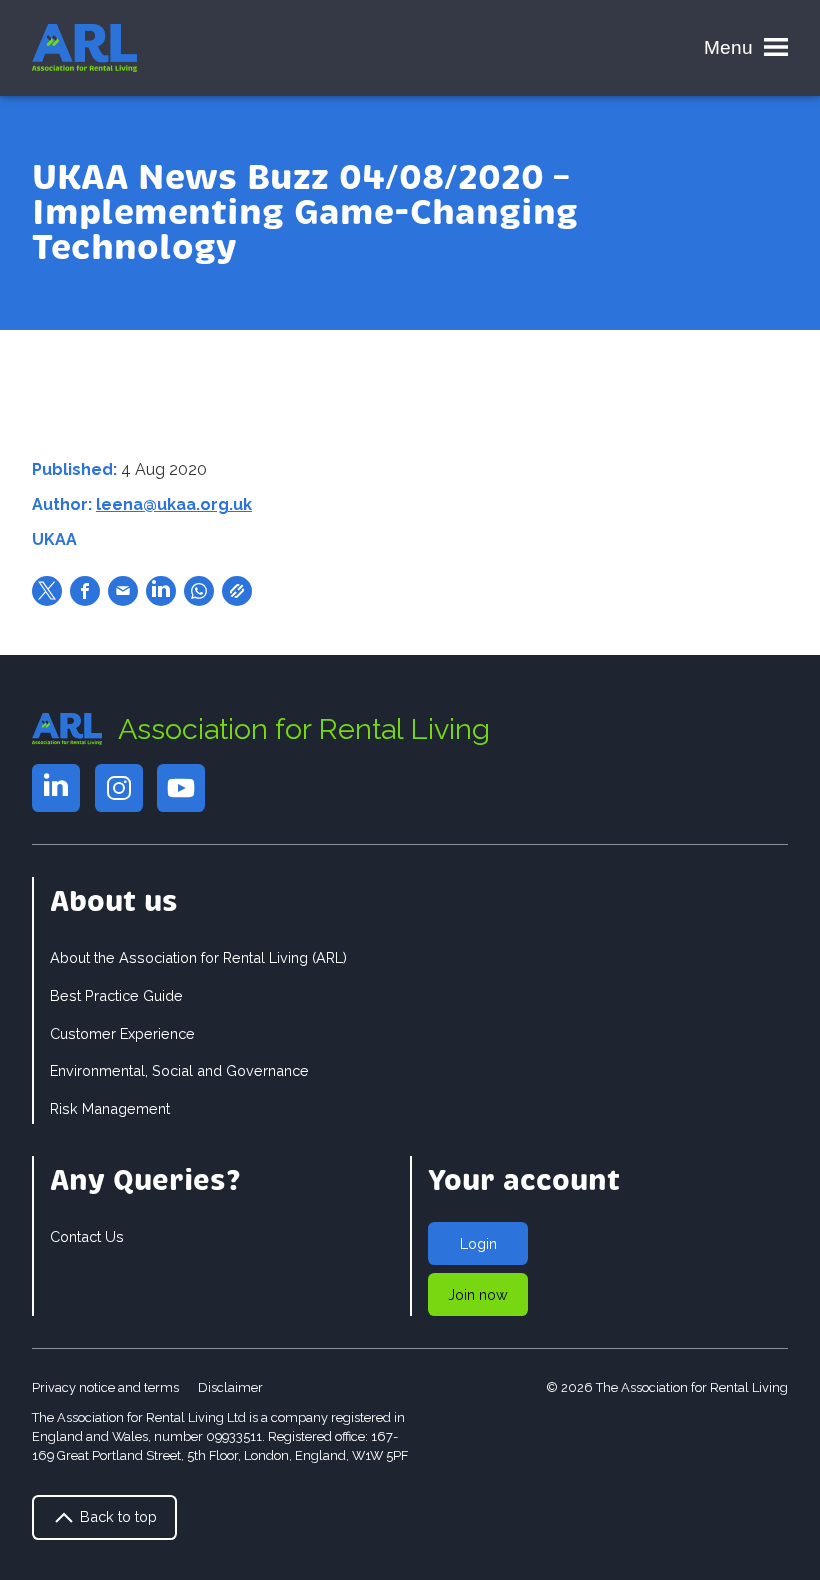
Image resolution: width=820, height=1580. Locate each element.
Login (478, 1243)
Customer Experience (122, 1033)
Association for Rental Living (304, 729)
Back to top (116, 1516)
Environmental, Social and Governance (179, 1070)
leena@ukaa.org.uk (174, 504)
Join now (478, 1294)
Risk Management (110, 1108)
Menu (728, 47)
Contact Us (87, 1236)
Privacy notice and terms (105, 1387)
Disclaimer (230, 1387)
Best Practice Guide (116, 995)
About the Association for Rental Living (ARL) (198, 957)
